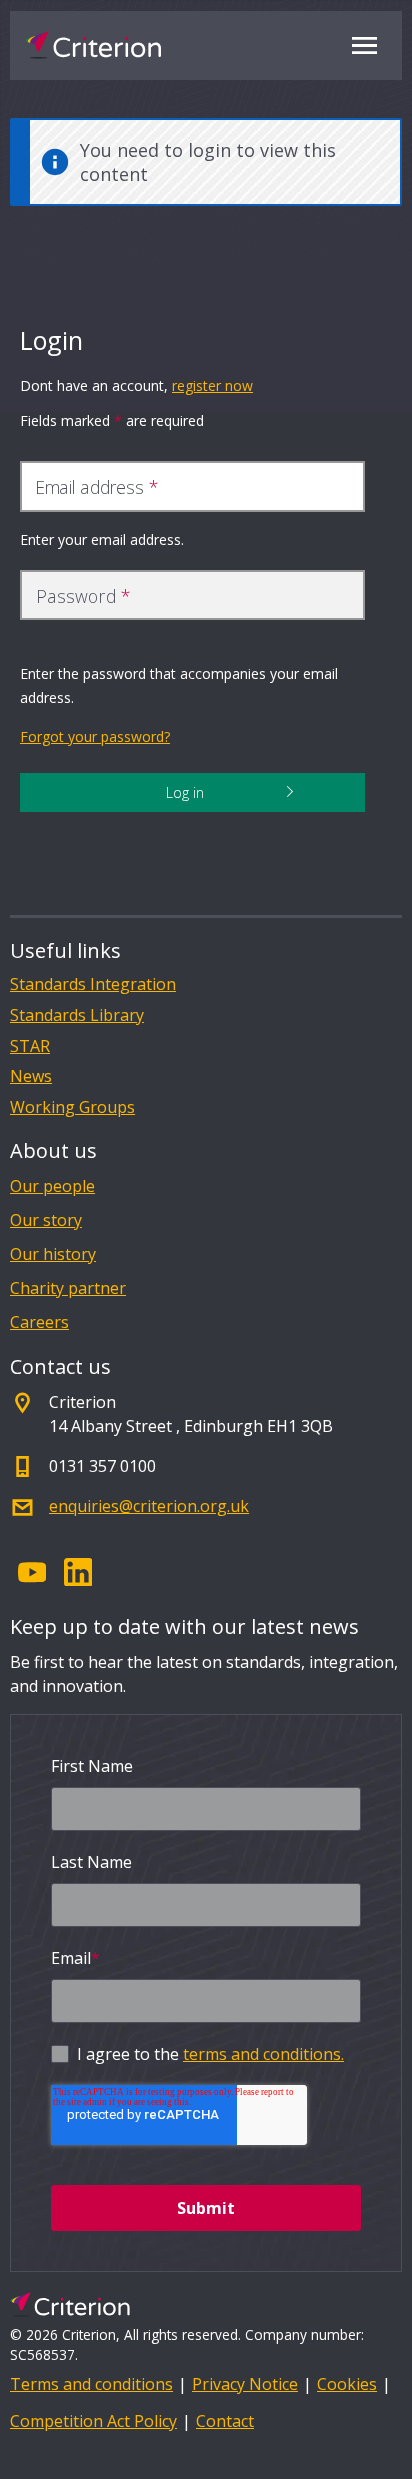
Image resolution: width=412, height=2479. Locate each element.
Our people (52, 1186)
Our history (53, 1254)
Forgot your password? (95, 736)
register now (212, 385)
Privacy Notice (245, 2384)
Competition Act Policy (93, 2421)
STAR (30, 1046)
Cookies (347, 2384)
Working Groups (72, 1107)
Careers (39, 1322)
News (31, 1076)
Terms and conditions (91, 2384)
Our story (46, 1220)
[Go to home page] (93, 45)
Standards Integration (93, 984)
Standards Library (77, 1015)
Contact (225, 2421)
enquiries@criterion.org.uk (149, 1506)
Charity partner (68, 1288)
